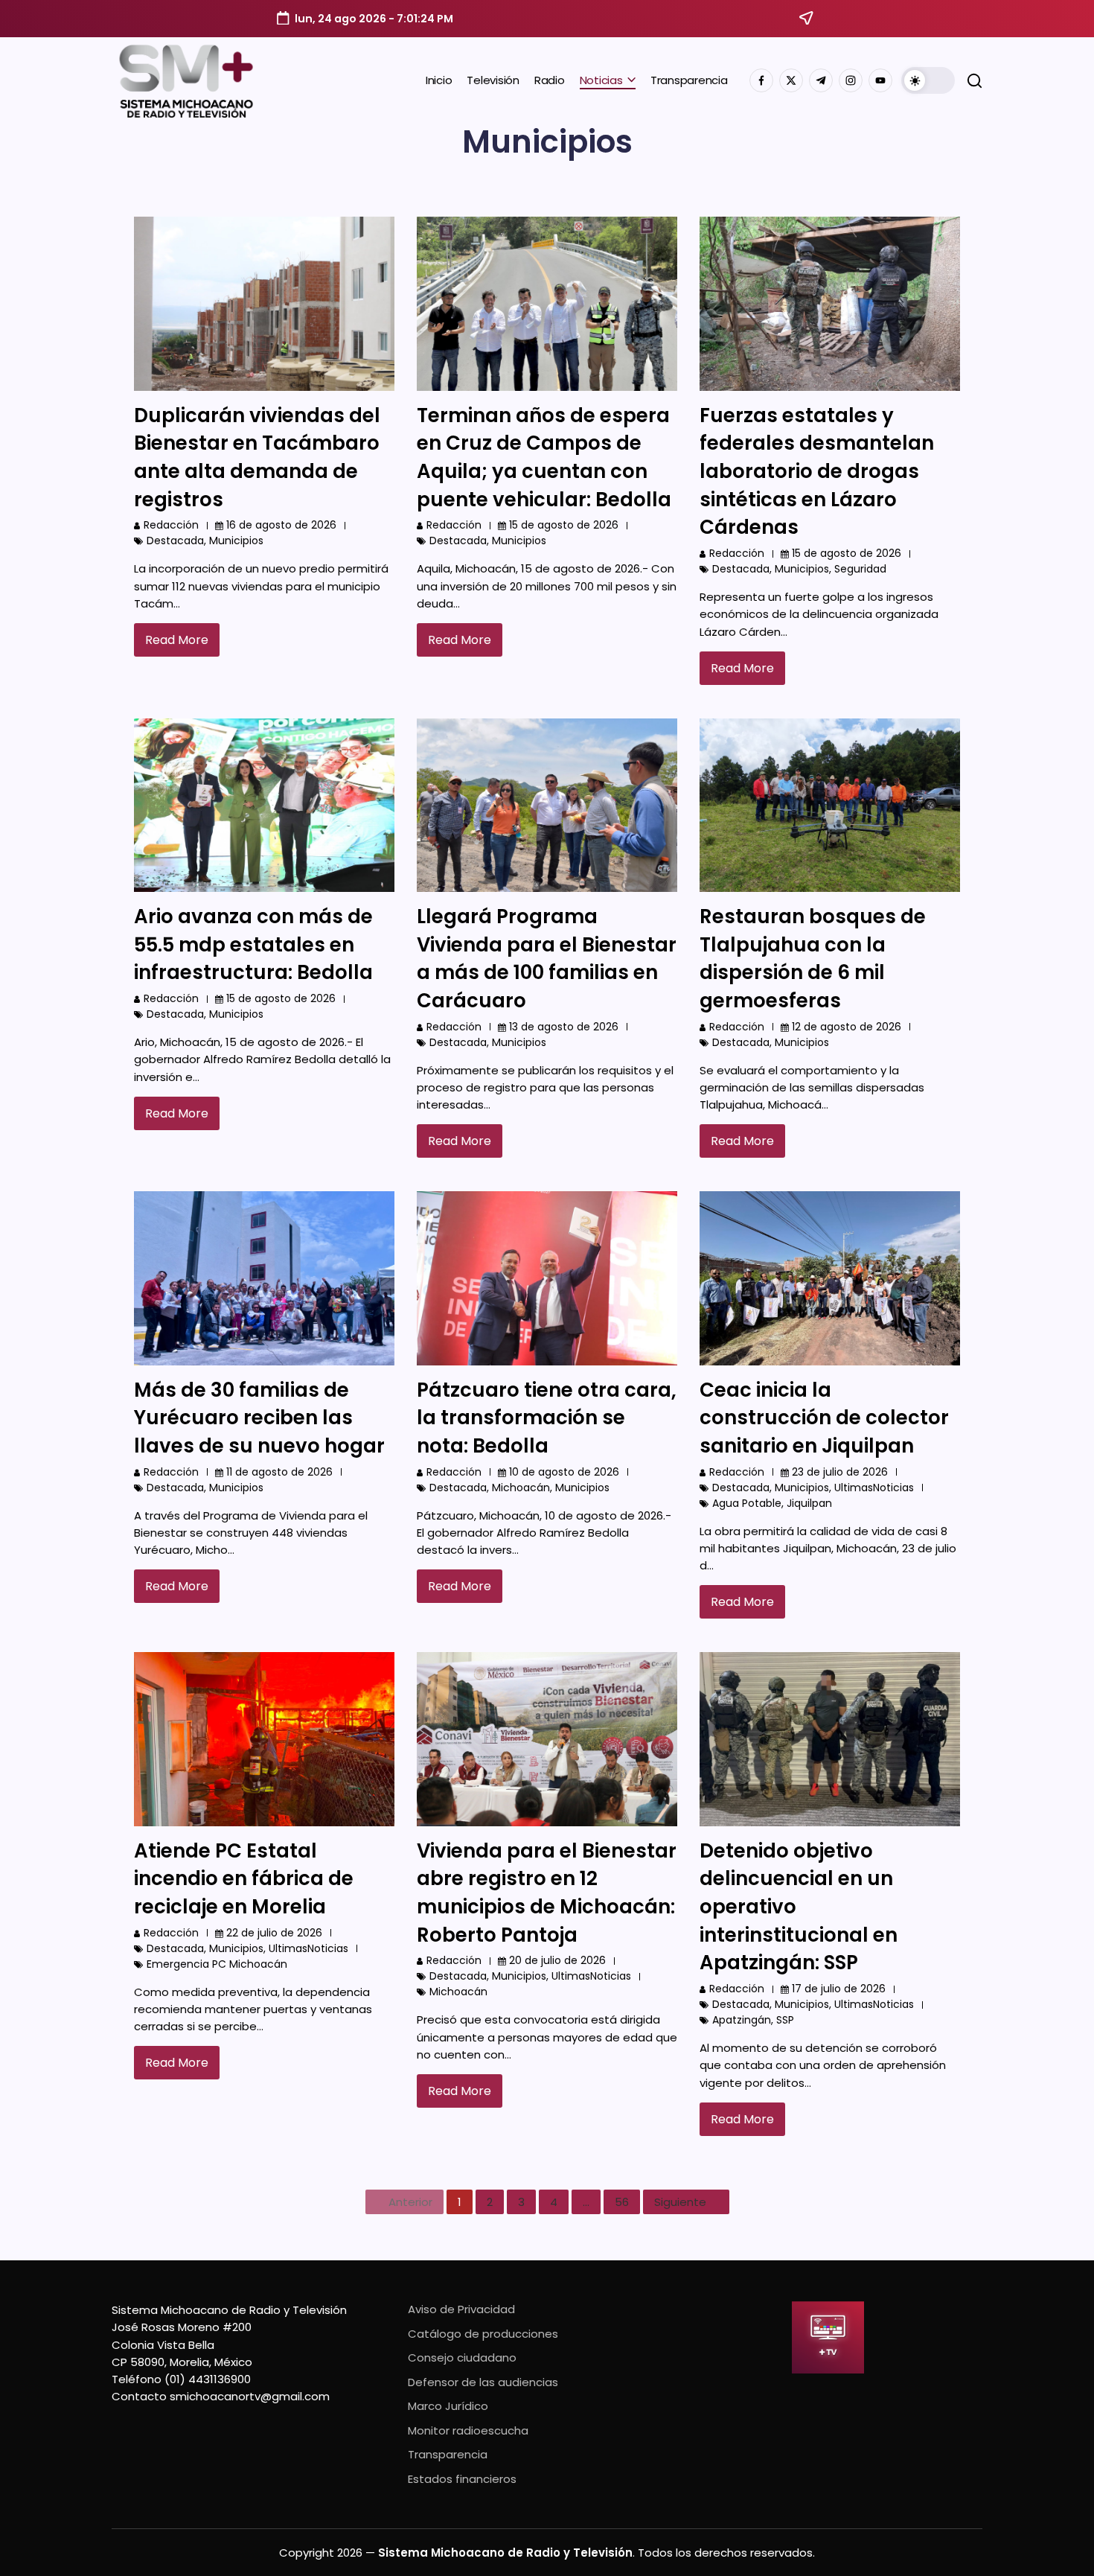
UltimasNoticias (874, 1488)
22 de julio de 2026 (274, 1933)
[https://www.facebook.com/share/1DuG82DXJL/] (761, 80)
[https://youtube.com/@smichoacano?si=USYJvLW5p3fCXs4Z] (880, 80)
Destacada (175, 541)
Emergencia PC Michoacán (217, 1964)
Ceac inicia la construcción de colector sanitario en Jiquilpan (824, 1418)
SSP (785, 2020)
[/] (791, 80)
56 (622, 2202)
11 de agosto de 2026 (279, 1472)
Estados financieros (462, 2479)
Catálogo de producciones (483, 2334)
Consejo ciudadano (462, 2357)
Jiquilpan (809, 1503)
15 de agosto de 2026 (564, 525)
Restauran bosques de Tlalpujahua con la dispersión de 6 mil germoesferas (813, 959)
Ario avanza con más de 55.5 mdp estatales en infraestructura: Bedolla (253, 944)
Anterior (410, 2202)
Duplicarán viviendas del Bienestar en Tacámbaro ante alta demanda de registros (257, 458)
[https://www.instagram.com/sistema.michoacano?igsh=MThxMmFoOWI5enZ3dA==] (851, 80)
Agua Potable (747, 1503)
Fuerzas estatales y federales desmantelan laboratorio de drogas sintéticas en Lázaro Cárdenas (817, 472)
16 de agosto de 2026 (281, 525)
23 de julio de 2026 (840, 1472)
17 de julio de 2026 (839, 1989)
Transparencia (448, 2454)
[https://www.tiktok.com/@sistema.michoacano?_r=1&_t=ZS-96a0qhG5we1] (821, 80)
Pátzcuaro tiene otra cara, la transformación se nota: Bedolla (547, 1418)
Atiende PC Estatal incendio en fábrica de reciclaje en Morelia (244, 1879)
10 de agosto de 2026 (564, 1472)
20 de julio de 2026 (557, 1960)
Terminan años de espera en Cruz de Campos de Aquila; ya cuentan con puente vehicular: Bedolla (544, 458)
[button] (928, 80)
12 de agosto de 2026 (847, 1027)
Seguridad (860, 569)
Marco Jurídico (448, 2406)
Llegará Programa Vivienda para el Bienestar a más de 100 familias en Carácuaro (547, 959)
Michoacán (521, 1488)
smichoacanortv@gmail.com (250, 2396)
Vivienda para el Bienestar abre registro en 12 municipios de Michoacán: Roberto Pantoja (547, 1893)
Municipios (236, 541)
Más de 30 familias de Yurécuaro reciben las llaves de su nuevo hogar (259, 1418)
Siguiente (680, 2202)
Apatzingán (742, 2020)
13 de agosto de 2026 (564, 1027)
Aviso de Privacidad (461, 2309)
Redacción (171, 525)
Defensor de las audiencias (483, 2382)
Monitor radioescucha (468, 2430)
